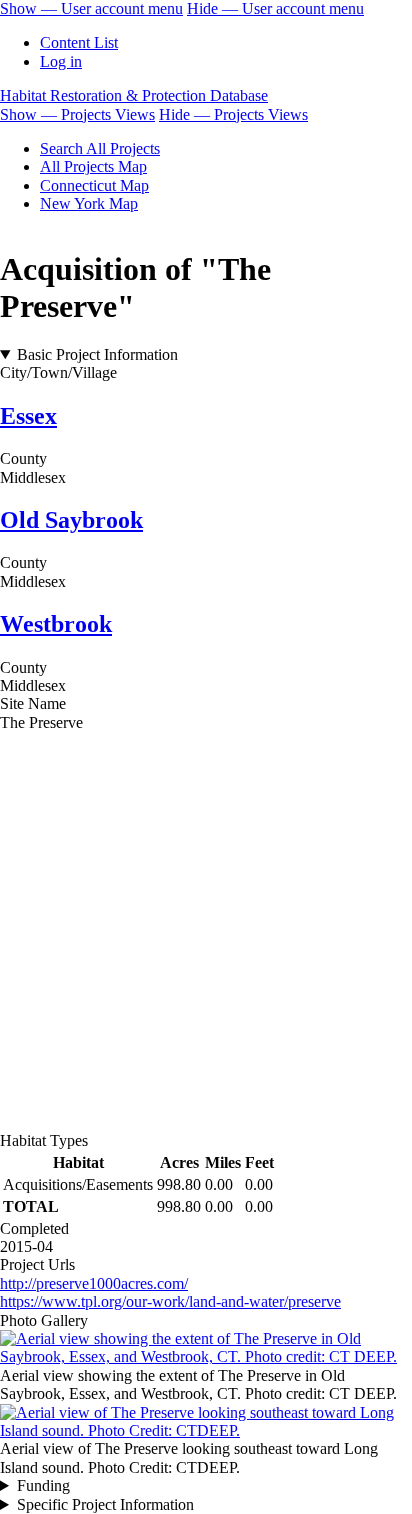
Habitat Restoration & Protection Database (134, 95)
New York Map (89, 203)
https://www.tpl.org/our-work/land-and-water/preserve (170, 1301)
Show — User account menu (91, 8)
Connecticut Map (94, 185)
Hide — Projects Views (233, 114)
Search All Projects (100, 148)
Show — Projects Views (77, 114)
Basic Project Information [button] (97, 354)
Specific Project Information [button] (105, 1504)
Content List (79, 42)
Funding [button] (43, 1485)
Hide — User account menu (275, 8)
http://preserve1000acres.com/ (94, 1283)
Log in (61, 61)
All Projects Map (93, 166)
